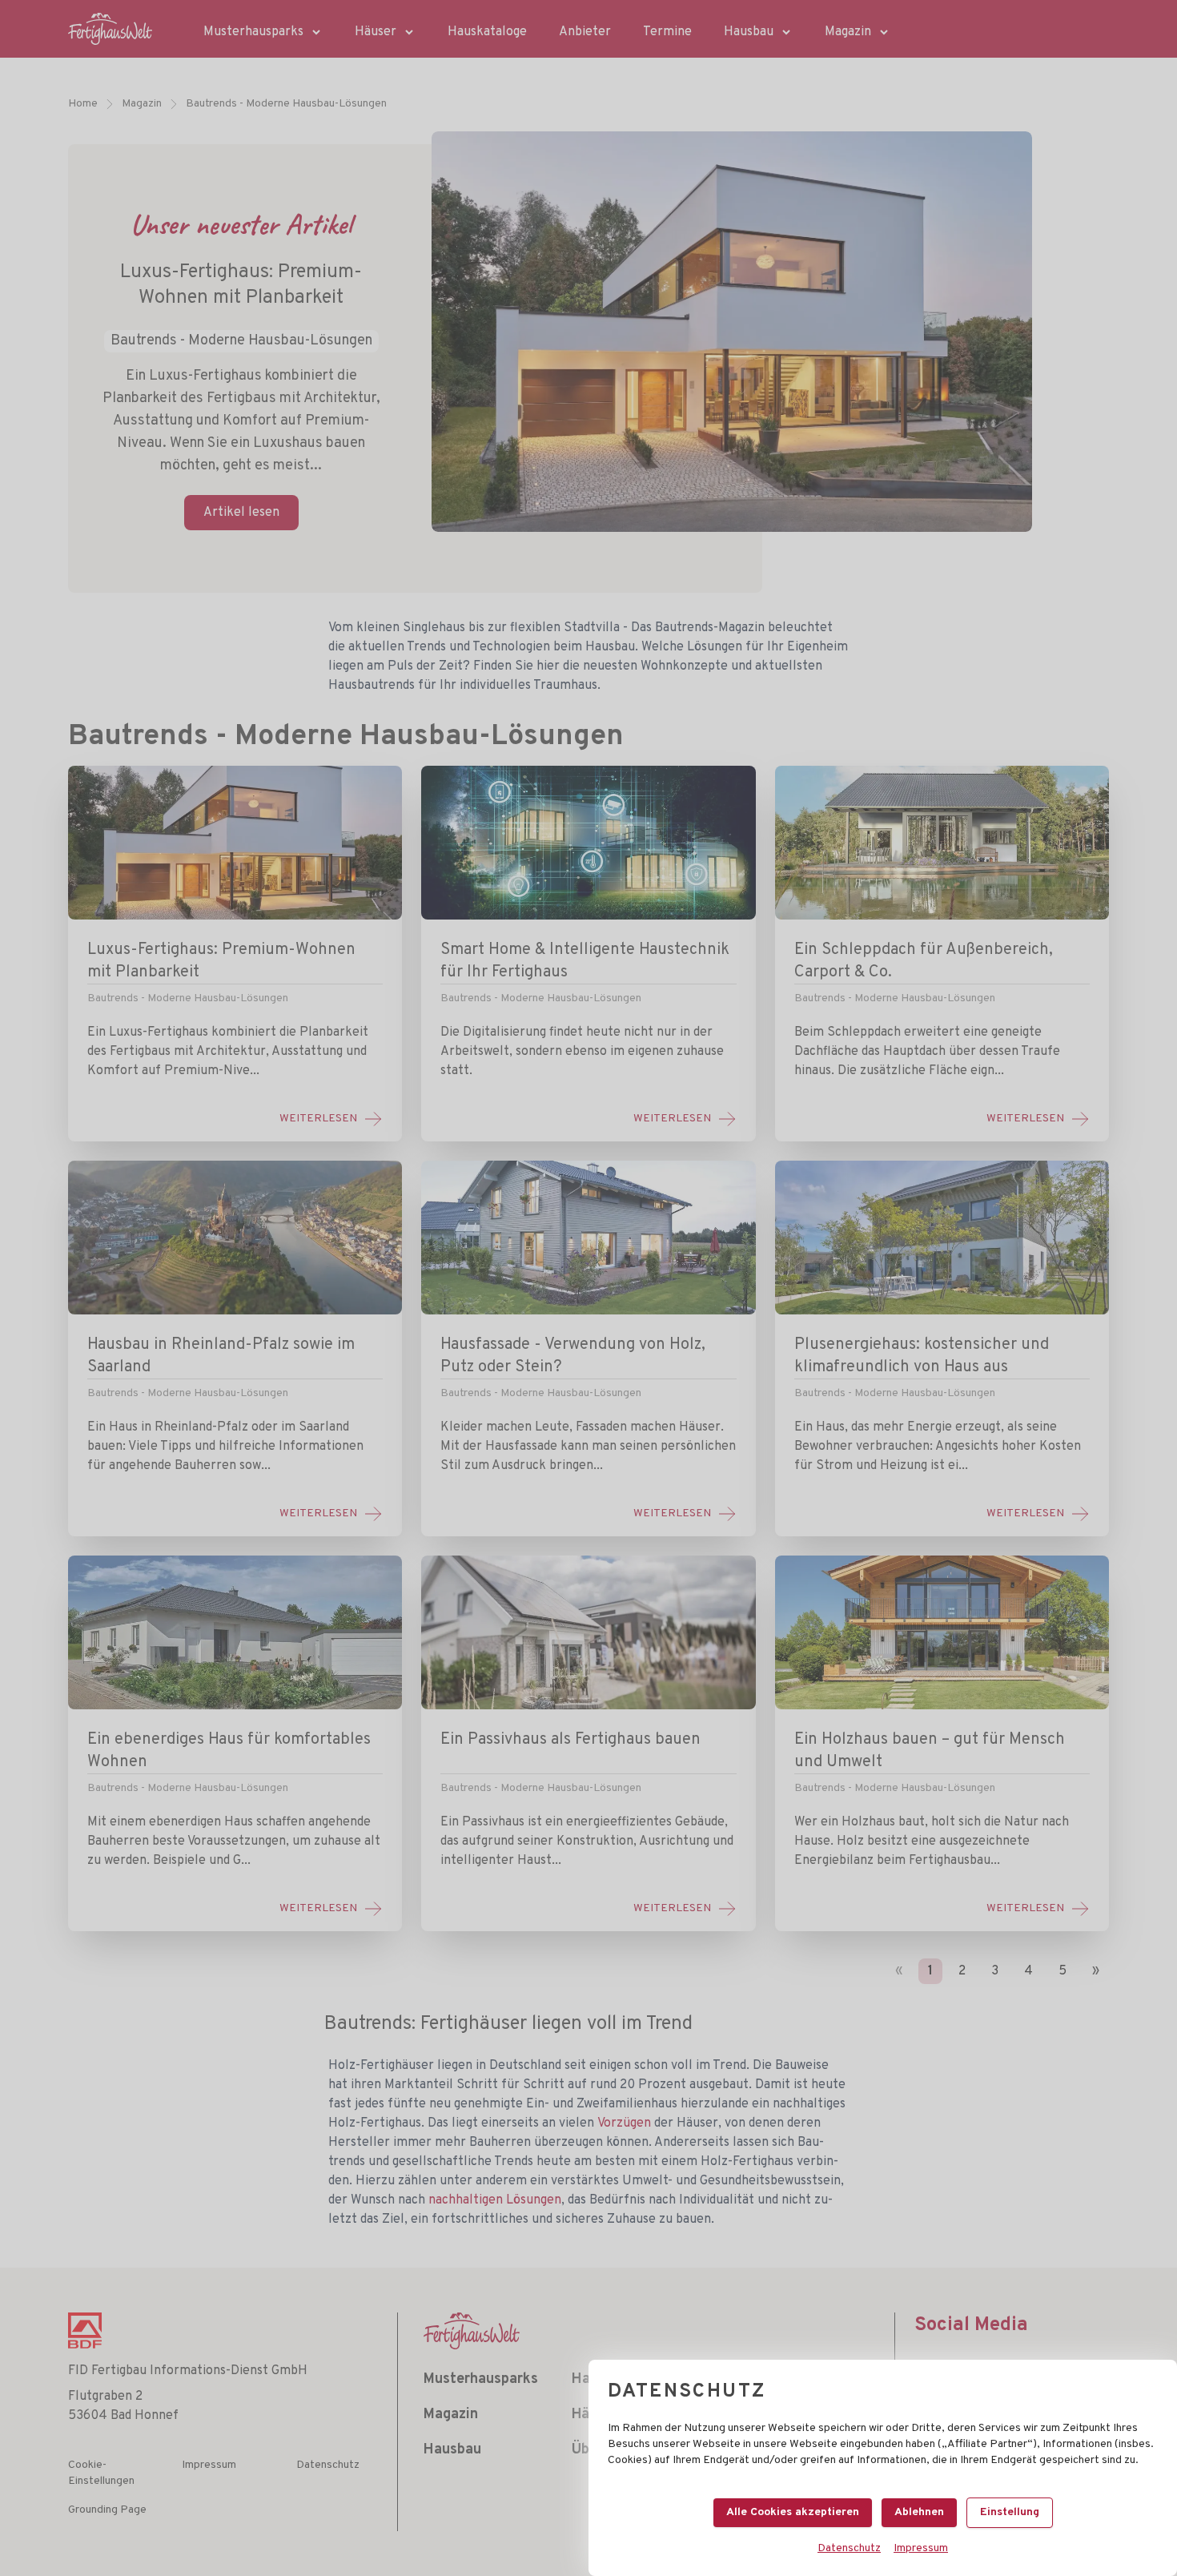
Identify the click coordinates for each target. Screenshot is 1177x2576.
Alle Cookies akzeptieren (793, 2512)
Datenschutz (849, 2548)
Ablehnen (919, 2512)
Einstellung (1010, 2512)
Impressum (921, 2548)
